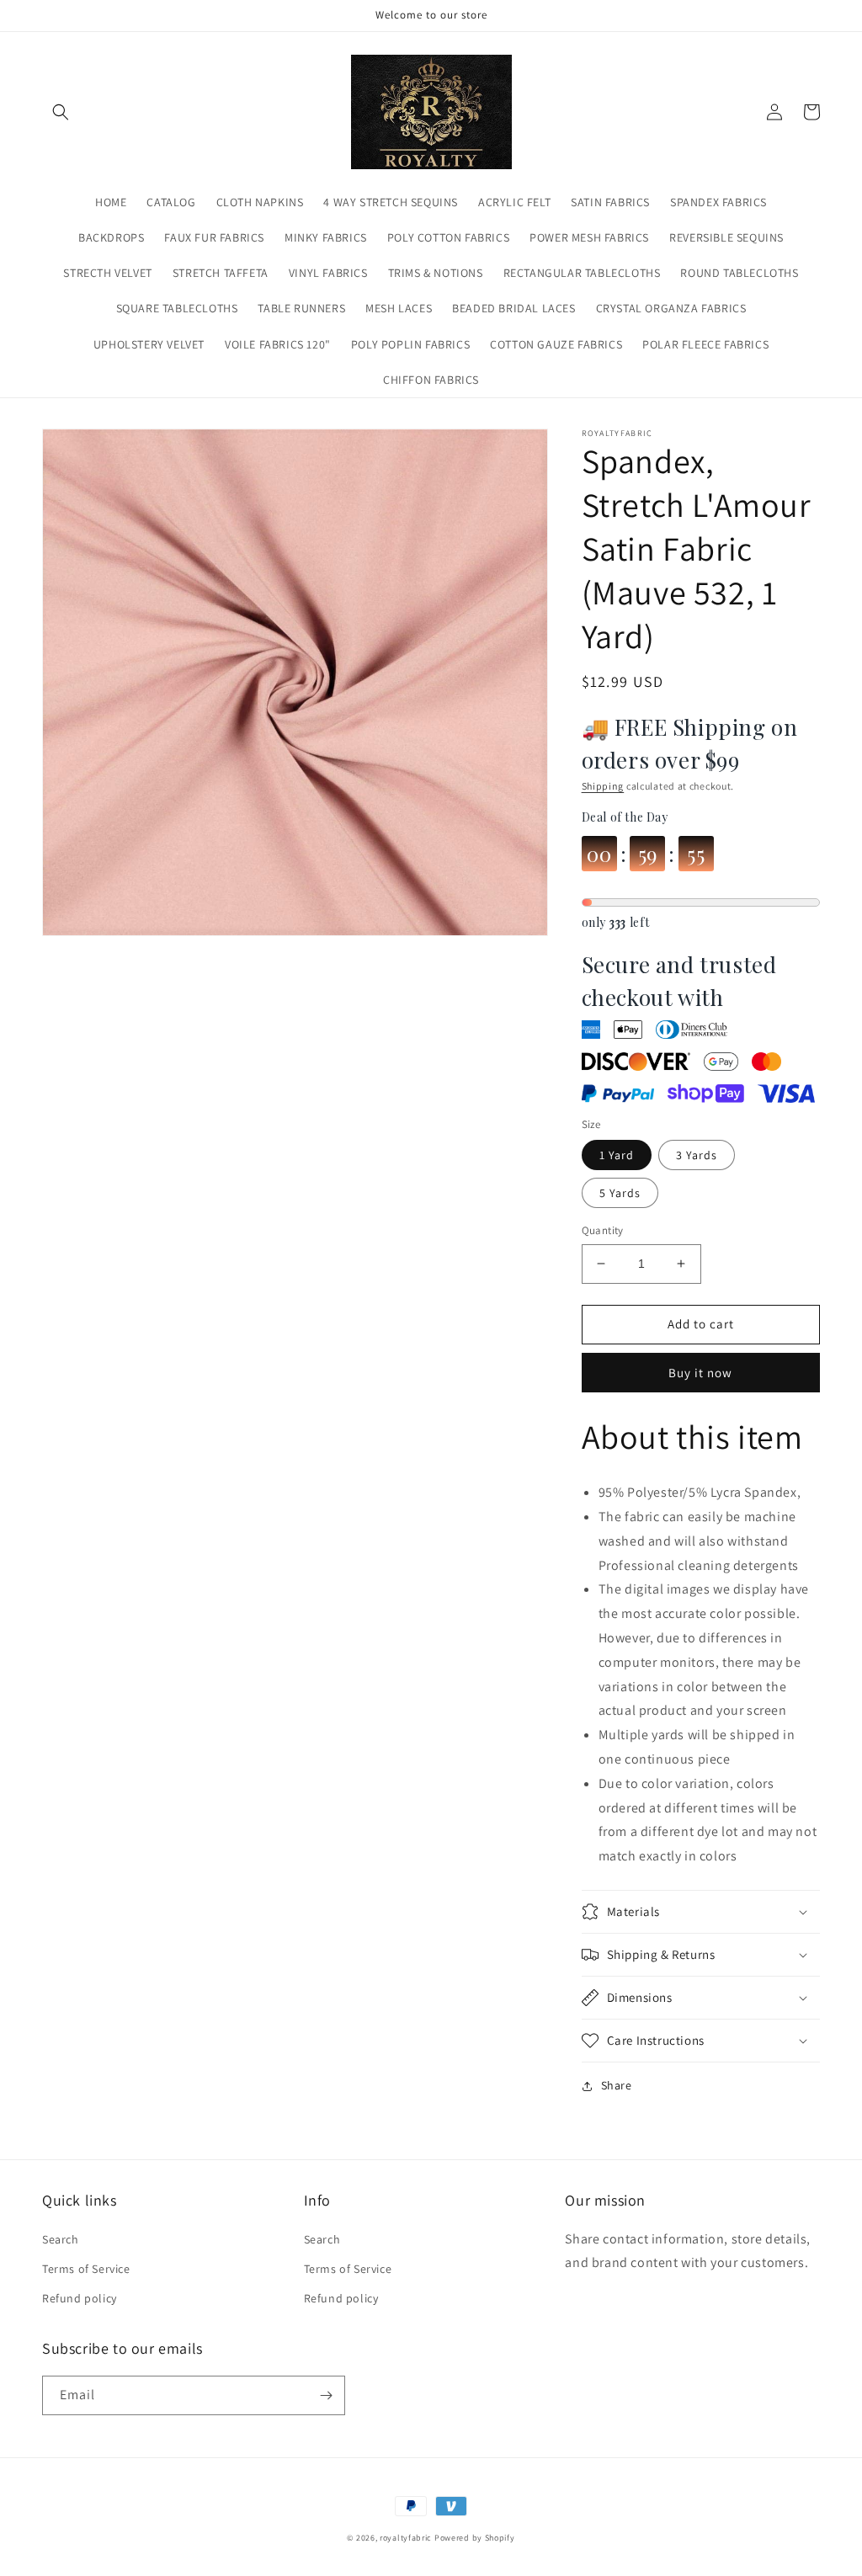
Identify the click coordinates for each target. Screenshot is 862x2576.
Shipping (603, 786)
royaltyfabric (406, 2538)
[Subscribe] (326, 2395)
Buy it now (700, 1373)
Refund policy (80, 2298)
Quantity (603, 1230)
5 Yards (620, 1193)
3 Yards (697, 1155)
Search (61, 2239)
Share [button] (617, 2085)
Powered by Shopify (475, 2538)
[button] (61, 112)
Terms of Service (86, 2269)
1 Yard (617, 1155)
